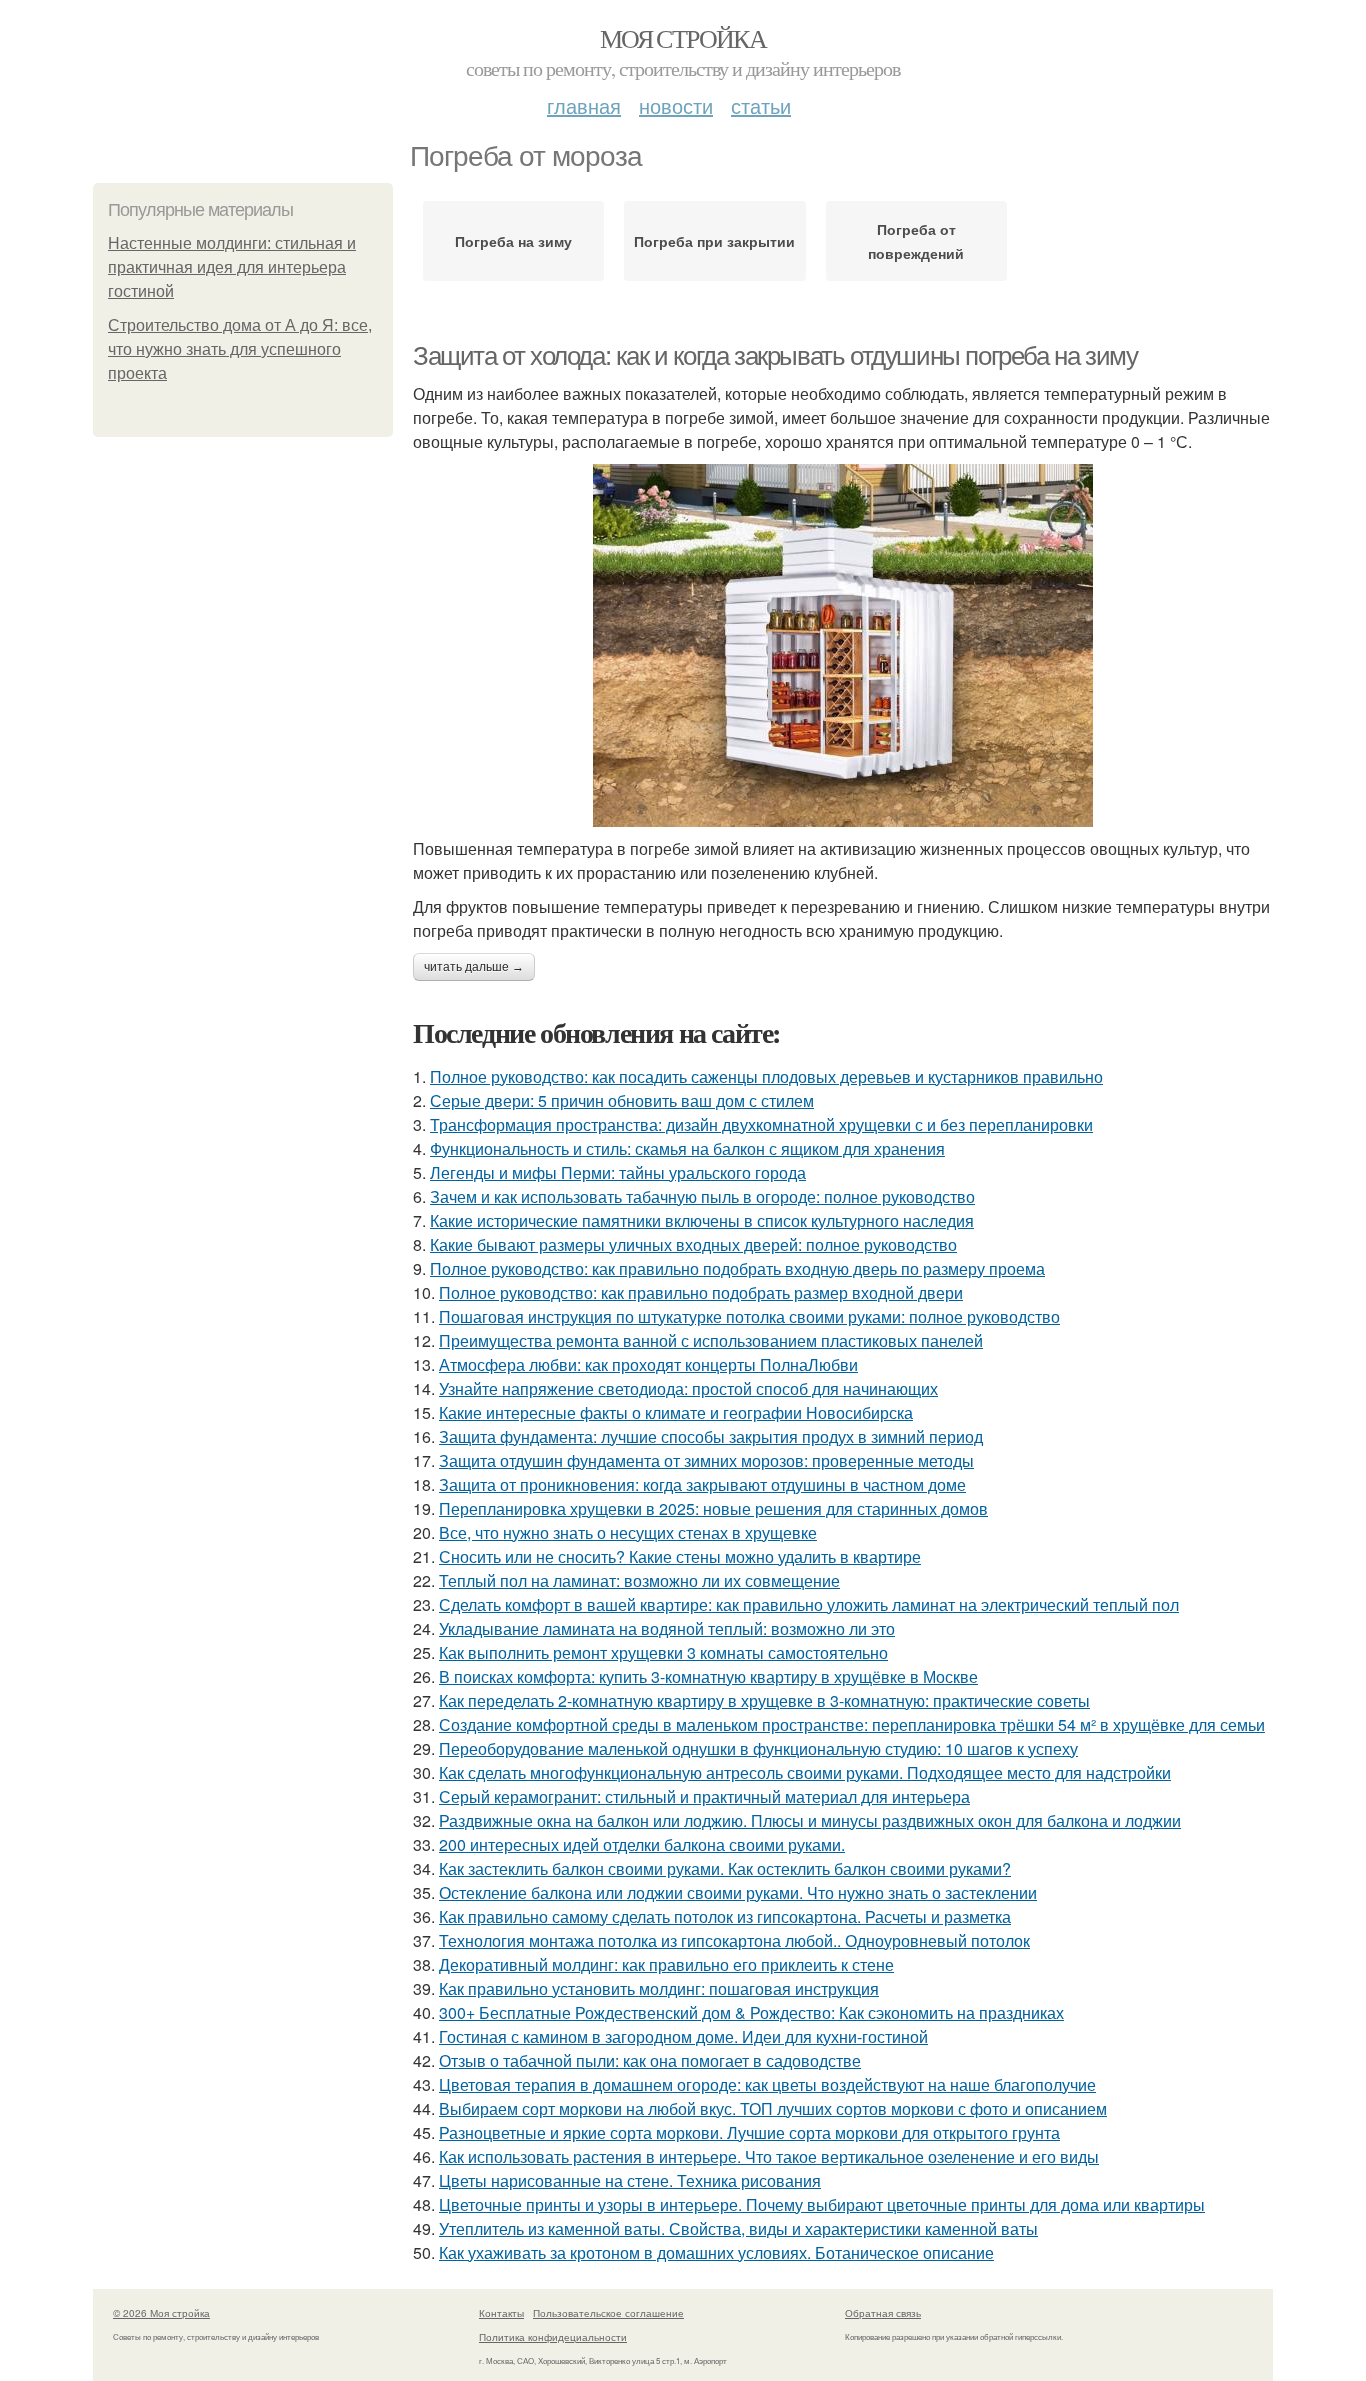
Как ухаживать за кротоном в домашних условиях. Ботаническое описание (716, 2252)
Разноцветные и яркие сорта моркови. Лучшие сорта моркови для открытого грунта (749, 2132)
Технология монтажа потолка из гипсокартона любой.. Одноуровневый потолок (734, 1940)
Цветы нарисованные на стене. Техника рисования (630, 2180)
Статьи (761, 105)
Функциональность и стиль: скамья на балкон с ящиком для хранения (687, 1148)
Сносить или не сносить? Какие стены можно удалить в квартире (680, 1556)
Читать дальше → (474, 967)
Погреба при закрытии (714, 241)
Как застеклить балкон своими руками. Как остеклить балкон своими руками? (725, 1868)
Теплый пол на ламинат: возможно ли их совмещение (639, 1580)
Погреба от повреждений (916, 241)
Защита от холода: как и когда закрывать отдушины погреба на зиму (775, 356)
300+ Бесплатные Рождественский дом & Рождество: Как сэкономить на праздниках (751, 2012)
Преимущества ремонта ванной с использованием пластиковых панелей (711, 1340)
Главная (584, 105)
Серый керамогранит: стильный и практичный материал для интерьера (704, 1796)
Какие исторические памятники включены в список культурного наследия (702, 1220)
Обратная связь (883, 2313)
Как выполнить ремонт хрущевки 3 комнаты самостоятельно (663, 1652)
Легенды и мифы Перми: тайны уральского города (618, 1172)
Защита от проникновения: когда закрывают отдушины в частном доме (702, 1484)
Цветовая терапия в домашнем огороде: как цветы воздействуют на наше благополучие (767, 2084)
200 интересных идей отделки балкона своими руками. (642, 1844)
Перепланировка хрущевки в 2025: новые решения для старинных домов (713, 1508)
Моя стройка (683, 38)
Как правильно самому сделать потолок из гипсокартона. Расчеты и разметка (725, 1916)
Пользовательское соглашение (608, 2313)
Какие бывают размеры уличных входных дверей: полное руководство (693, 1244)
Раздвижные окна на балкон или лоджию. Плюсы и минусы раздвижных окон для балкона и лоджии (810, 1820)
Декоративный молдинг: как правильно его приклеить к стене (666, 1964)
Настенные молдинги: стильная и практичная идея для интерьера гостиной (232, 267)
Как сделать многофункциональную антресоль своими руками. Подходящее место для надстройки (805, 1772)
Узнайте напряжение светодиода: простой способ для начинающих (688, 1388)
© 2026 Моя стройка (161, 2313)
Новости (676, 105)
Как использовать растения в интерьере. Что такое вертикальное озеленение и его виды (769, 2156)
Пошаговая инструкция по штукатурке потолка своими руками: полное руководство (749, 1316)
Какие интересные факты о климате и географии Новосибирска (676, 1412)
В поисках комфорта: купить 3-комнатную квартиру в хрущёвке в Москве (708, 1676)
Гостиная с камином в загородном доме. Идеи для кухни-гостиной (683, 2036)
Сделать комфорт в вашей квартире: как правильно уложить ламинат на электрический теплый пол (809, 1604)
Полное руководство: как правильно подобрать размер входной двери (701, 1292)
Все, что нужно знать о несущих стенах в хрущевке (628, 1532)
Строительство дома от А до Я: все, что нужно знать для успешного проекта (240, 349)
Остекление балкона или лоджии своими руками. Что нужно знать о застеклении (738, 1892)
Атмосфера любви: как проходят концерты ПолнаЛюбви (648, 1364)
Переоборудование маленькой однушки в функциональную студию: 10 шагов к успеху (758, 1748)
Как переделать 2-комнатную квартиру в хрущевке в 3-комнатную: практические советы (764, 1700)
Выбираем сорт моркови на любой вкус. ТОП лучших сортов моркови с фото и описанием (773, 2108)
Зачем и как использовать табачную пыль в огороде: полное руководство (702, 1196)
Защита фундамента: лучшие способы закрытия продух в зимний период (711, 1436)
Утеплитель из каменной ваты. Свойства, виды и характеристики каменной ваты (738, 2228)
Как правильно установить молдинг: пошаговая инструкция (659, 1988)
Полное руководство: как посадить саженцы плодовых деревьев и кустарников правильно (766, 1076)
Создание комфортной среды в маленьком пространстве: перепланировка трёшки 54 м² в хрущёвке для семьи (852, 1724)
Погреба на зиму (513, 241)
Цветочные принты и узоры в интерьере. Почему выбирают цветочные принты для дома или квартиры (822, 2204)
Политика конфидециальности (553, 2337)
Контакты (501, 2313)
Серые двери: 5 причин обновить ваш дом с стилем (622, 1100)
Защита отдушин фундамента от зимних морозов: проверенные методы (706, 1460)
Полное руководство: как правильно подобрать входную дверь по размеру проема (737, 1268)
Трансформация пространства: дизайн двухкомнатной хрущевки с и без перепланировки (761, 1124)
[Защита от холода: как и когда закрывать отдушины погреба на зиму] (843, 645)
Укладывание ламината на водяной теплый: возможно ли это (667, 1628)
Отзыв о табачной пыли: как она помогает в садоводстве (650, 2060)
